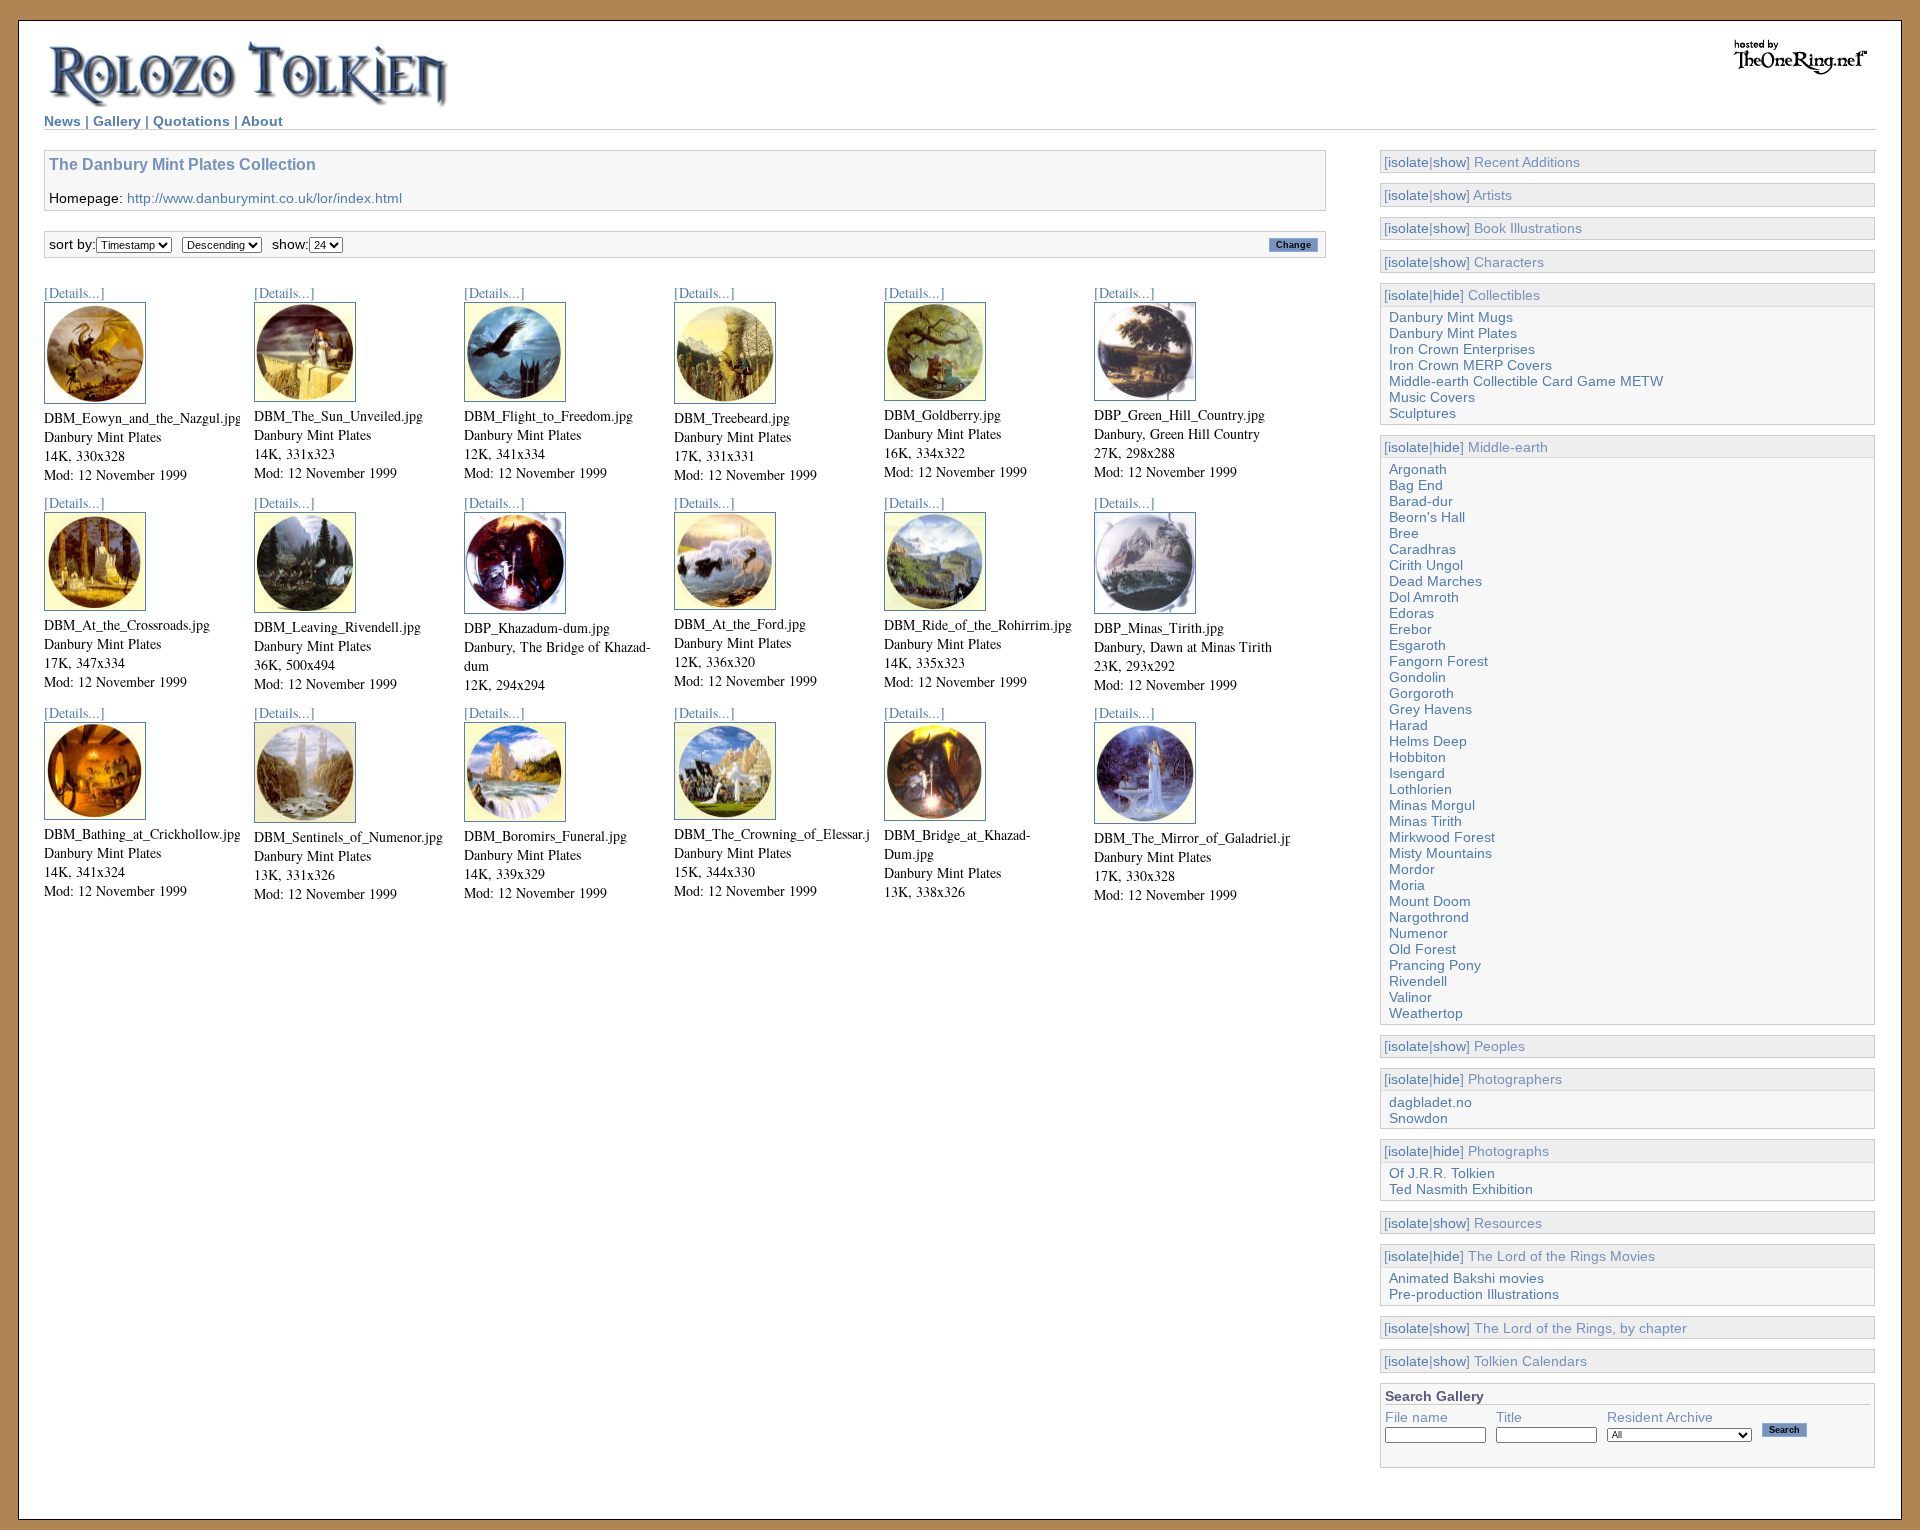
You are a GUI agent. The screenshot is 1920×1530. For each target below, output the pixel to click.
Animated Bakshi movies (1466, 1278)
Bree (1404, 533)
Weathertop (1426, 1013)
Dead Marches (1435, 581)
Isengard (1417, 773)
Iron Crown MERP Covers (1470, 365)
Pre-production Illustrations (1474, 1294)
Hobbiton (1417, 757)
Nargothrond (1429, 917)
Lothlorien (1420, 789)
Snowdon (1418, 1118)
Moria (1407, 885)
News (62, 121)
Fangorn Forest (1438, 661)
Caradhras (1422, 549)
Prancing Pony (1435, 965)
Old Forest (1422, 949)
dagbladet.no (1430, 1102)
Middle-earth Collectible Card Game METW (1526, 381)
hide (1446, 295)
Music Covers (1432, 397)
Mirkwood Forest (1442, 837)
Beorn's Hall (1427, 517)
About (262, 121)
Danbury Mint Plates (1453, 333)
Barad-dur (1421, 501)
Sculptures (1422, 413)
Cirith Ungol (1426, 565)
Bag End (1416, 485)
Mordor (1412, 869)
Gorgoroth (1421, 693)
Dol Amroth (1424, 597)
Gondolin (1417, 677)
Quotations (191, 121)
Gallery (117, 121)
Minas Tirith (1425, 821)
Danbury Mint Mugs (1451, 317)
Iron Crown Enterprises (1462, 349)
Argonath (1418, 469)
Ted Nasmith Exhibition (1461, 1189)
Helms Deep (1428, 741)
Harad (1408, 725)
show (1449, 162)
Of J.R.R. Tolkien (1442, 1173)
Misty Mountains (1440, 853)
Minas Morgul (1432, 805)
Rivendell (1418, 981)
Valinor (1410, 997)
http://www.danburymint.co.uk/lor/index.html (264, 198)
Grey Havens (1430, 709)
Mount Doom (1430, 901)
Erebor (1410, 629)
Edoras (1411, 613)
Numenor (1418, 933)
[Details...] (74, 292)
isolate (1408, 162)
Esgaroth (1417, 645)
